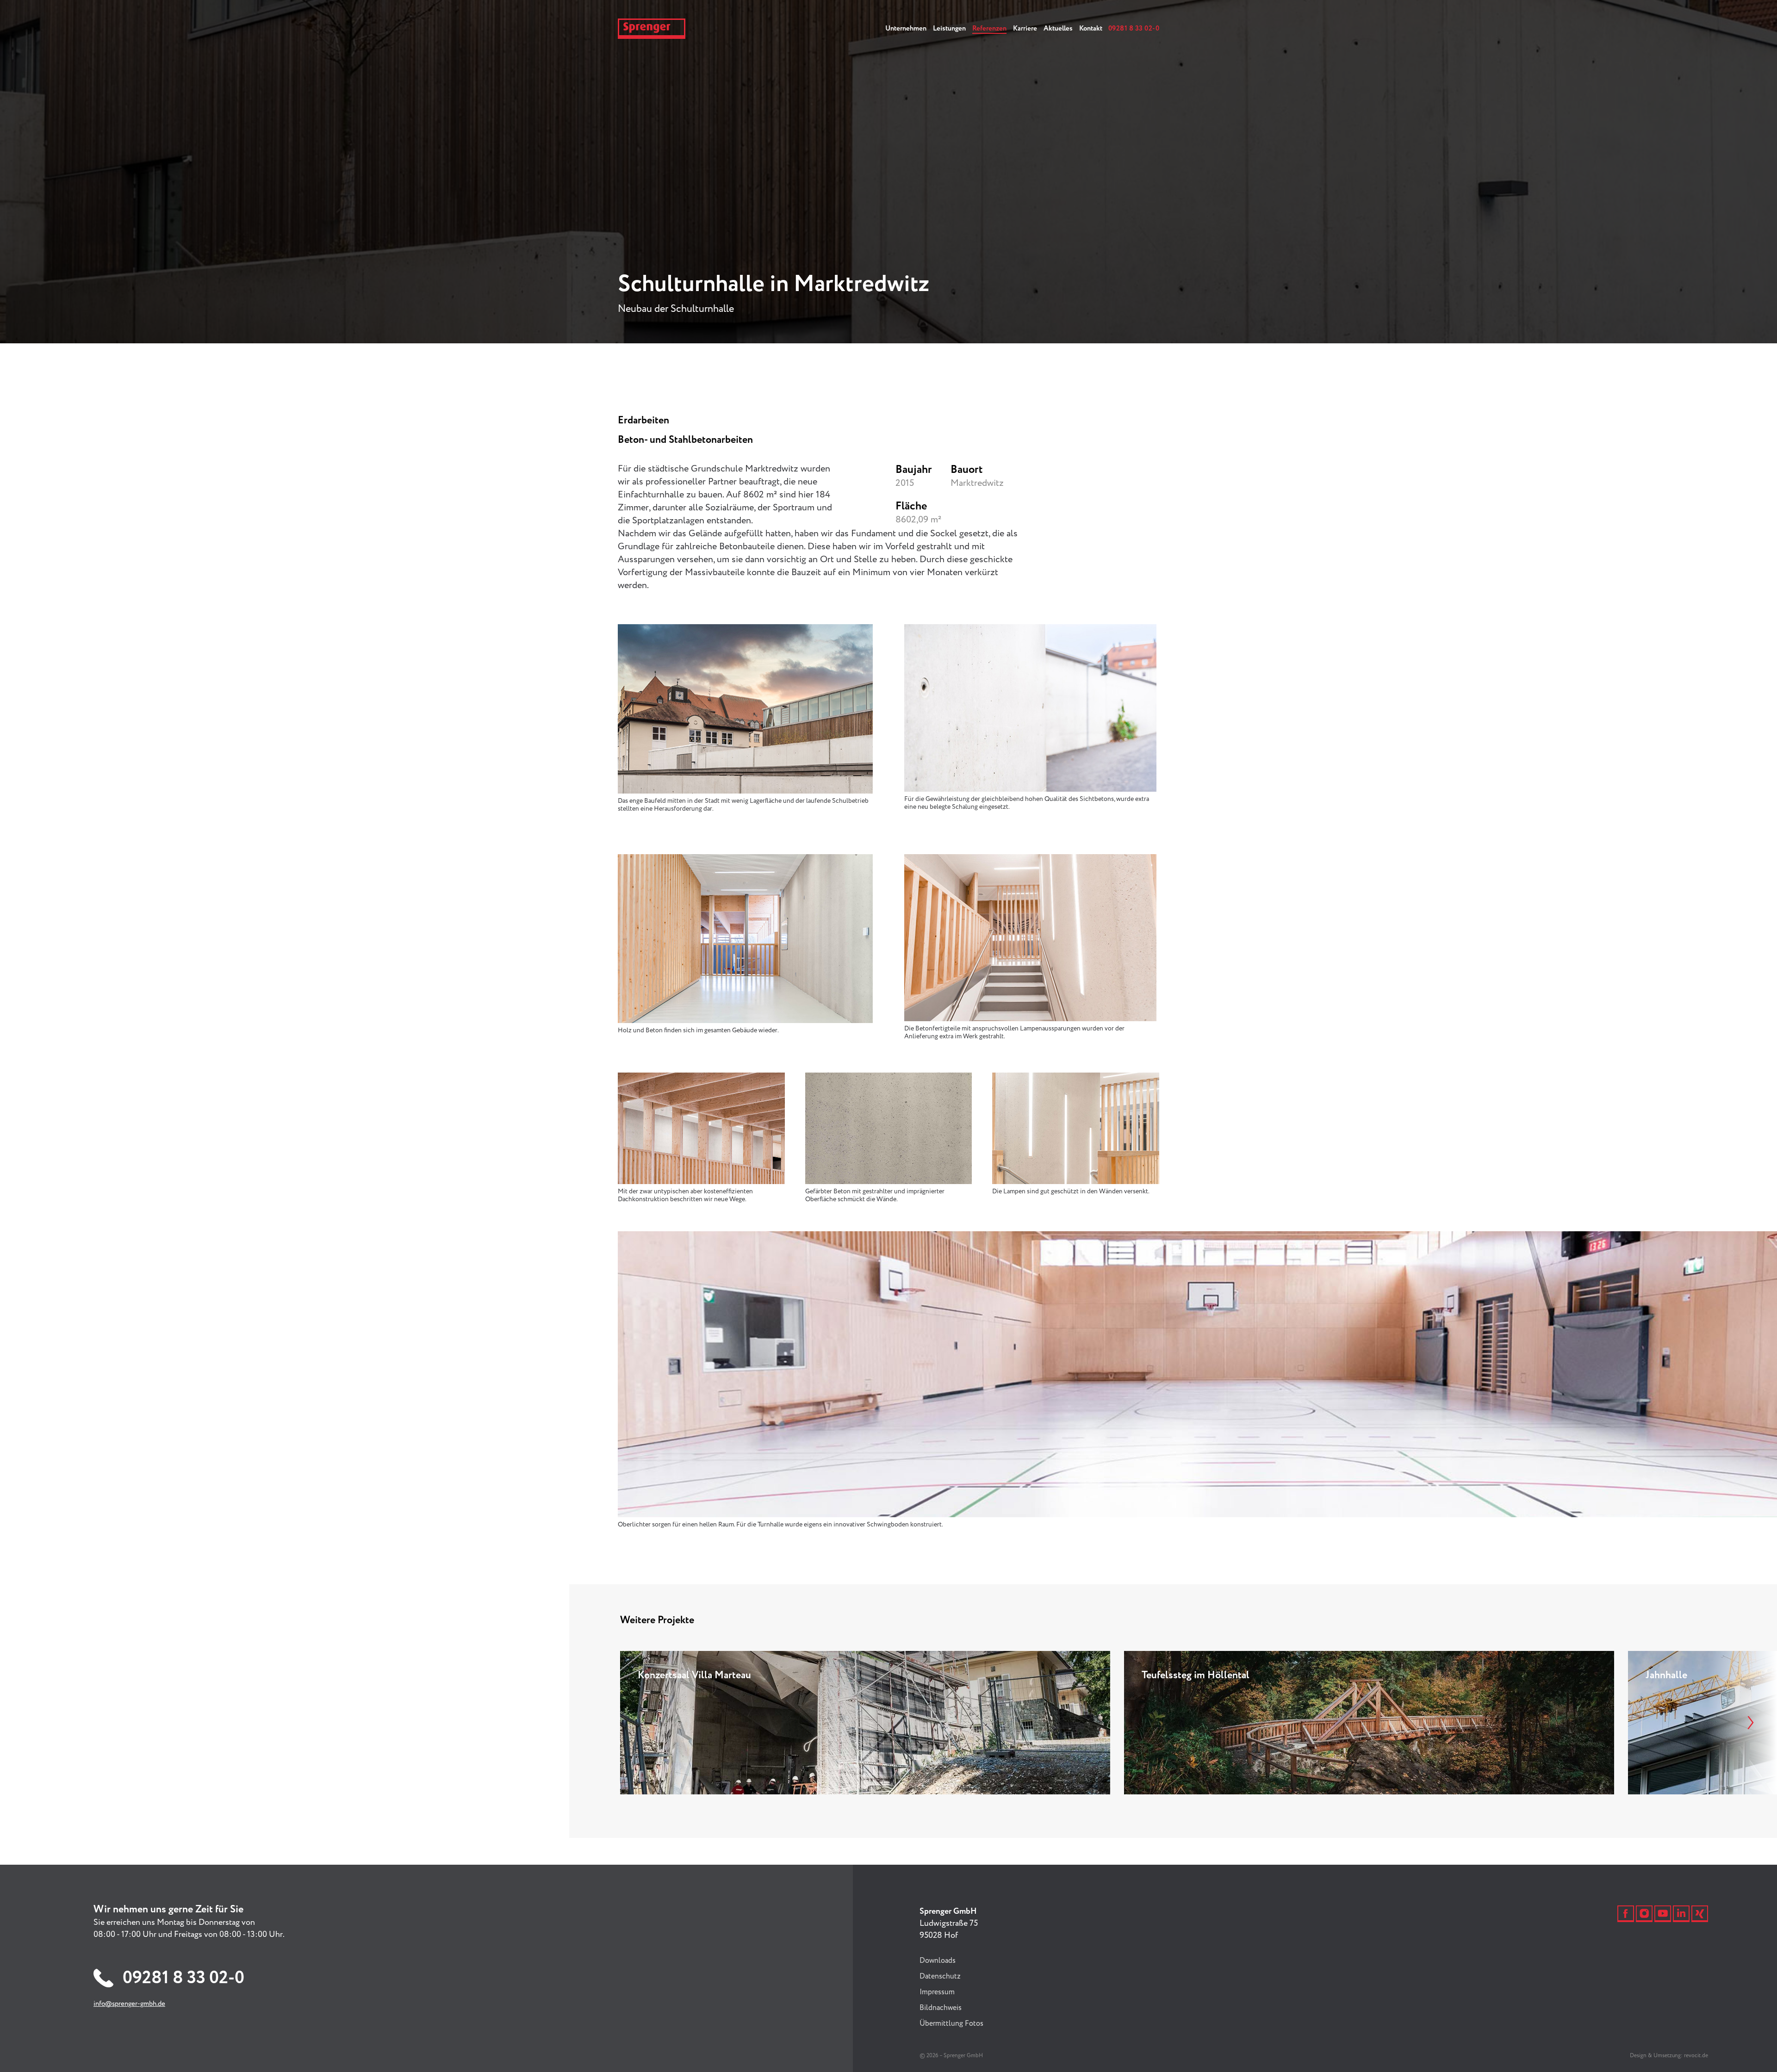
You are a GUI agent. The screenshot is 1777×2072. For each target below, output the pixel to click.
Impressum (937, 1992)
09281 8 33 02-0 (1134, 29)
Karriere (1025, 29)
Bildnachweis (941, 2008)
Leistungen (949, 29)
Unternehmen (906, 29)
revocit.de (1696, 2056)
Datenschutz (940, 1976)
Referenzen (989, 29)
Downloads (938, 1961)
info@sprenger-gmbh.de (129, 2004)
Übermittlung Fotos (951, 2024)
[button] (1742, 1723)
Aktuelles (1058, 29)
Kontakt (1091, 29)
